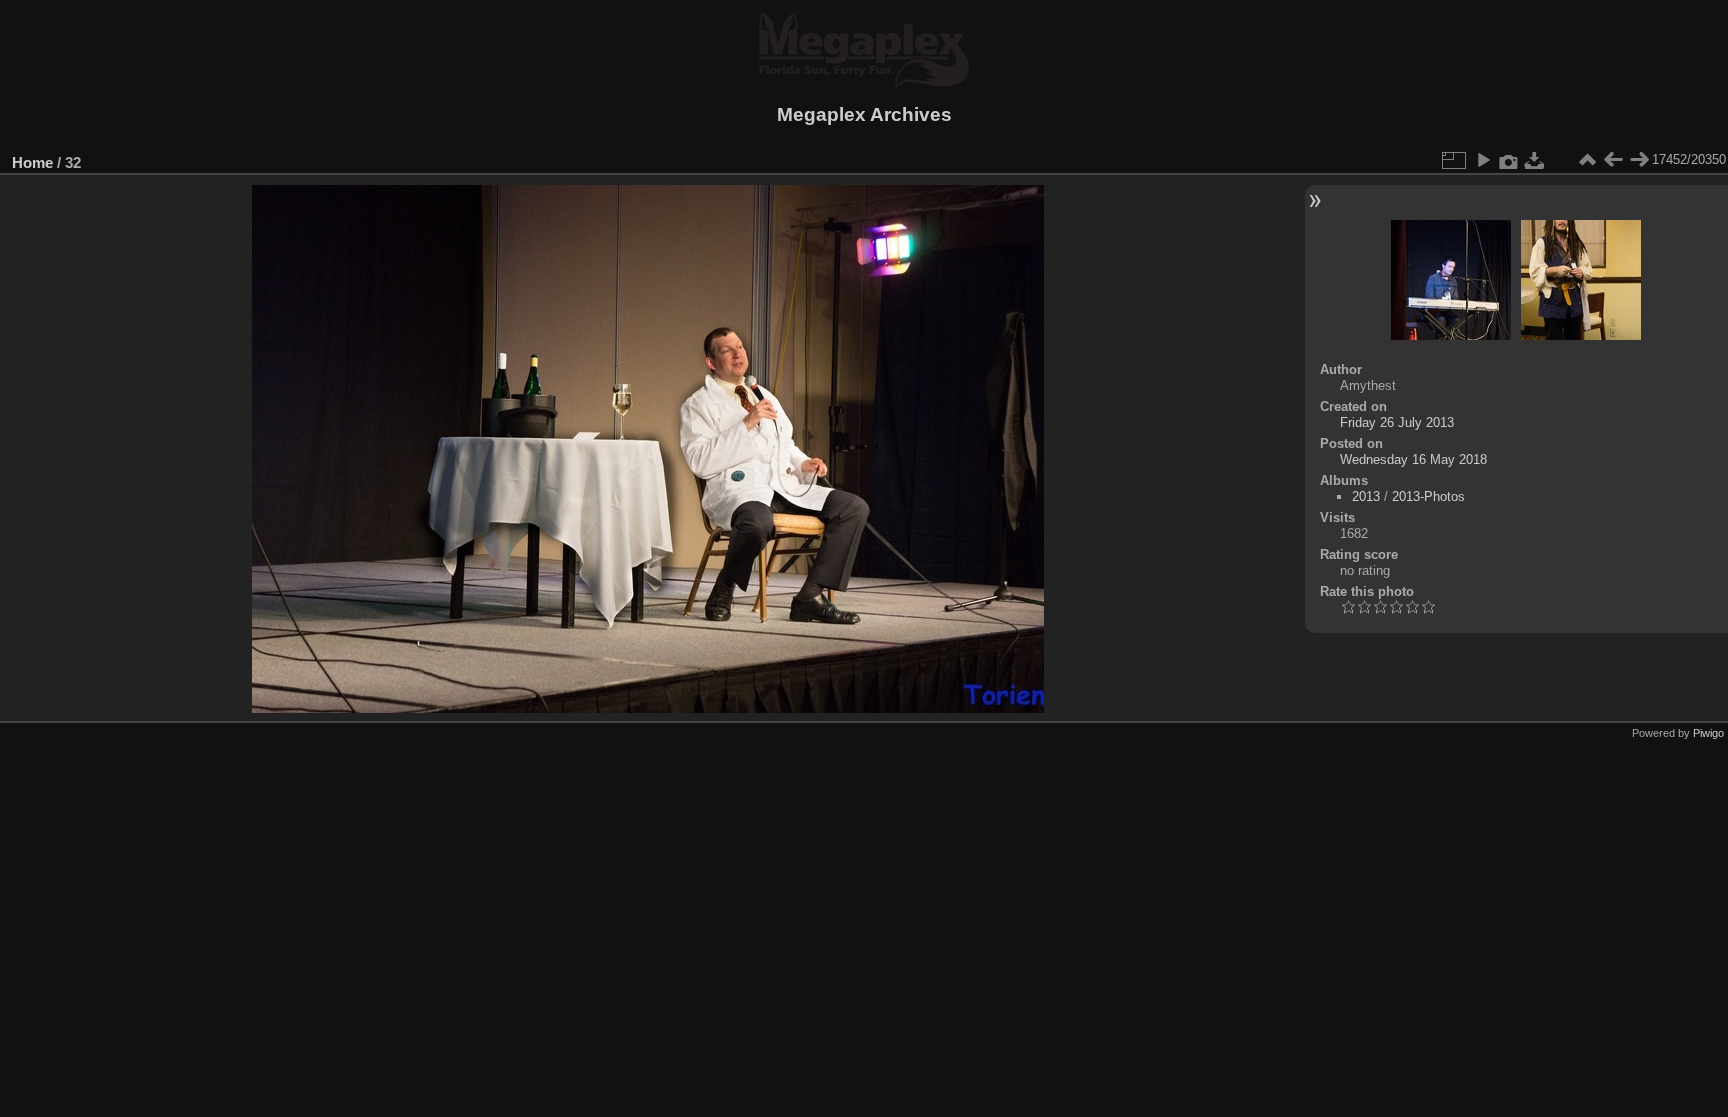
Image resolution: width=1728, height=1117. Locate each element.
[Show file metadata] (1509, 160)
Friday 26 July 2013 (1397, 422)
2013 (1366, 496)
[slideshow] (1483, 160)
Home (32, 162)
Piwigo (1708, 733)
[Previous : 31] (1613, 160)
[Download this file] (1535, 160)
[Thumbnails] (1587, 160)
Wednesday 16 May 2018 (1413, 459)
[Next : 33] (1639, 160)
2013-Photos (1428, 496)
